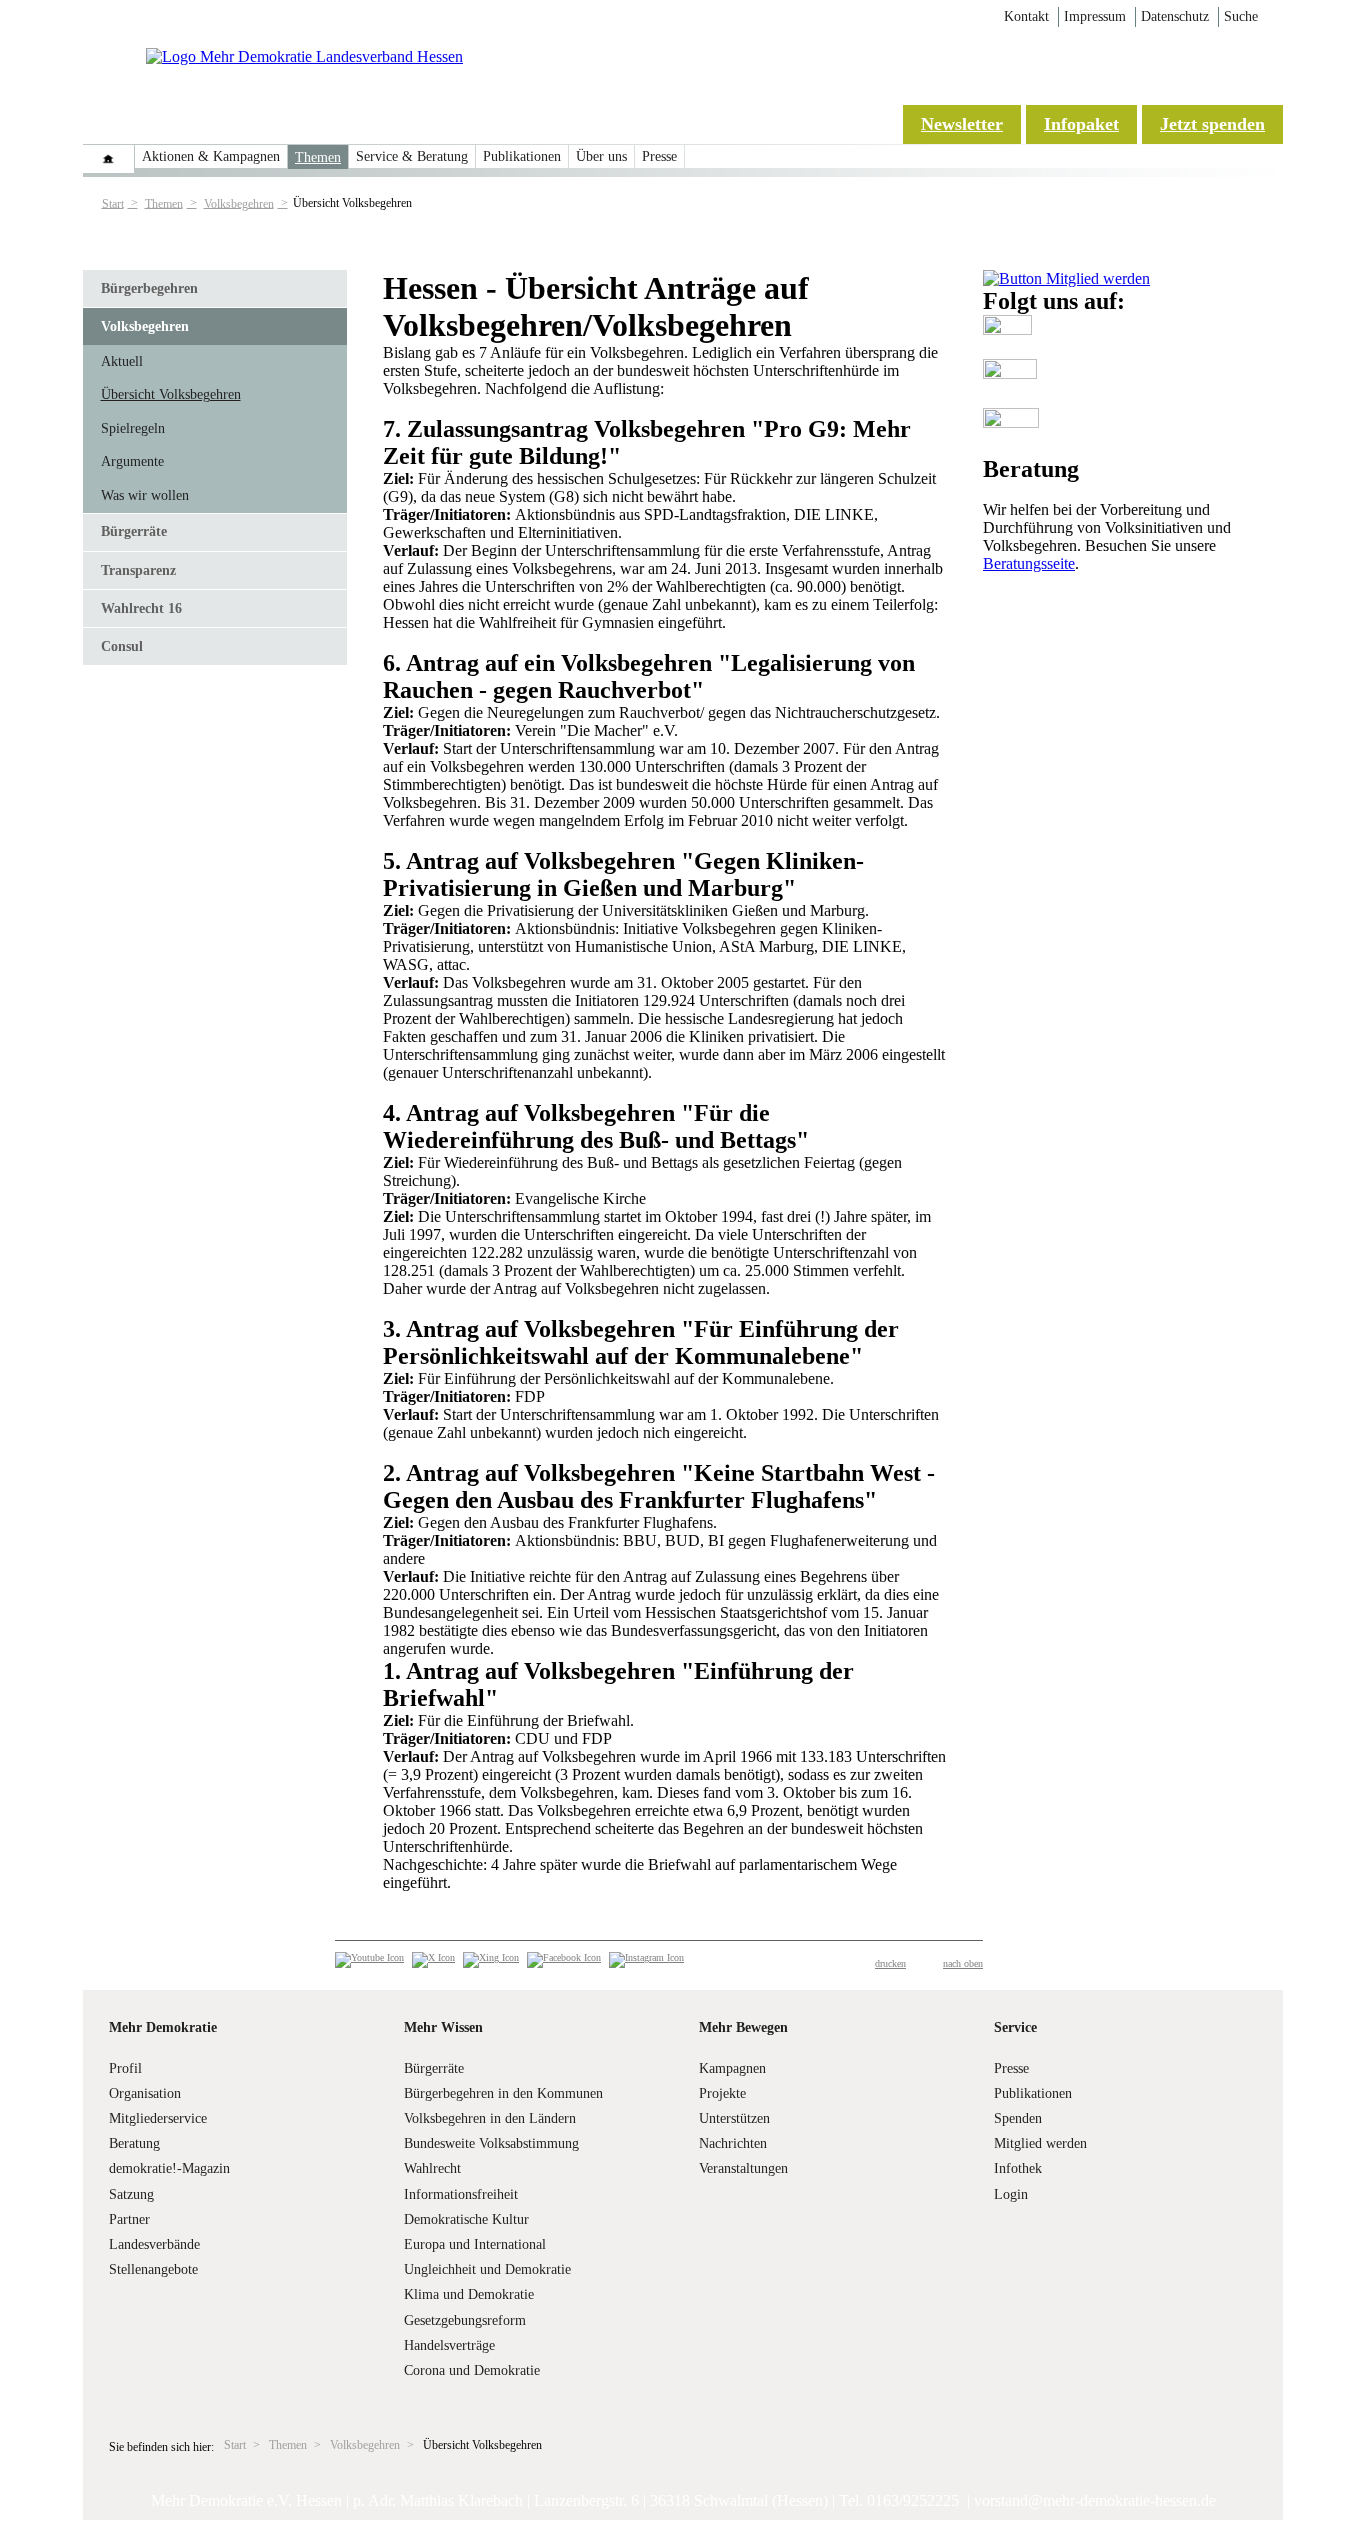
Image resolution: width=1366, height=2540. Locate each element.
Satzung (131, 2194)
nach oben (963, 1963)
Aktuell (122, 361)
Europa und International (475, 2244)
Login (1011, 2194)
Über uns (601, 156)
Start (113, 203)
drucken (890, 1963)
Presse (659, 156)
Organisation (145, 2093)
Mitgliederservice (158, 2118)
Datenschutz (1175, 16)
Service (1015, 2027)
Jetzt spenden (1212, 124)
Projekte (722, 2093)
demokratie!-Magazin (169, 2168)
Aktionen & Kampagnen (211, 156)
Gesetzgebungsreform (465, 2320)
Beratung (134, 2143)
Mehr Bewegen (743, 2027)
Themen (318, 157)
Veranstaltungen (743, 2168)
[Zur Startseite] (304, 56)
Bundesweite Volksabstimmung (491, 2143)
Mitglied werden (1040, 2143)
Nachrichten (733, 2143)
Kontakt (1026, 16)
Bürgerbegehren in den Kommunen (503, 2093)
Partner (129, 2219)
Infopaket (1081, 124)
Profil (125, 2068)
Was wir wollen (145, 495)
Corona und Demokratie (472, 2370)
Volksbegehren (239, 203)
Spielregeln (133, 428)
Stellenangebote (153, 2269)
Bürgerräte (134, 531)
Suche (1241, 16)
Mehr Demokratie (163, 2027)
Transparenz (138, 570)
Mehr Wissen (443, 2027)
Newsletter (962, 124)
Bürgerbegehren (149, 288)
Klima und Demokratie (469, 2294)
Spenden (1018, 2118)
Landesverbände (154, 2244)
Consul (122, 646)
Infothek (1018, 2168)
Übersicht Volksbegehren (171, 394)
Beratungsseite (1029, 563)
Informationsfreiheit (461, 2194)
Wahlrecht (432, 2168)
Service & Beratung (412, 156)
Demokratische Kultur (466, 2219)
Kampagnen (732, 2068)
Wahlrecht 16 (141, 608)
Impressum (1095, 16)
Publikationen (522, 156)
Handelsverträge (449, 2345)
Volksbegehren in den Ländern (490, 2118)
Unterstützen (734, 2118)
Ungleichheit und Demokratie (487, 2269)
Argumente (132, 461)
